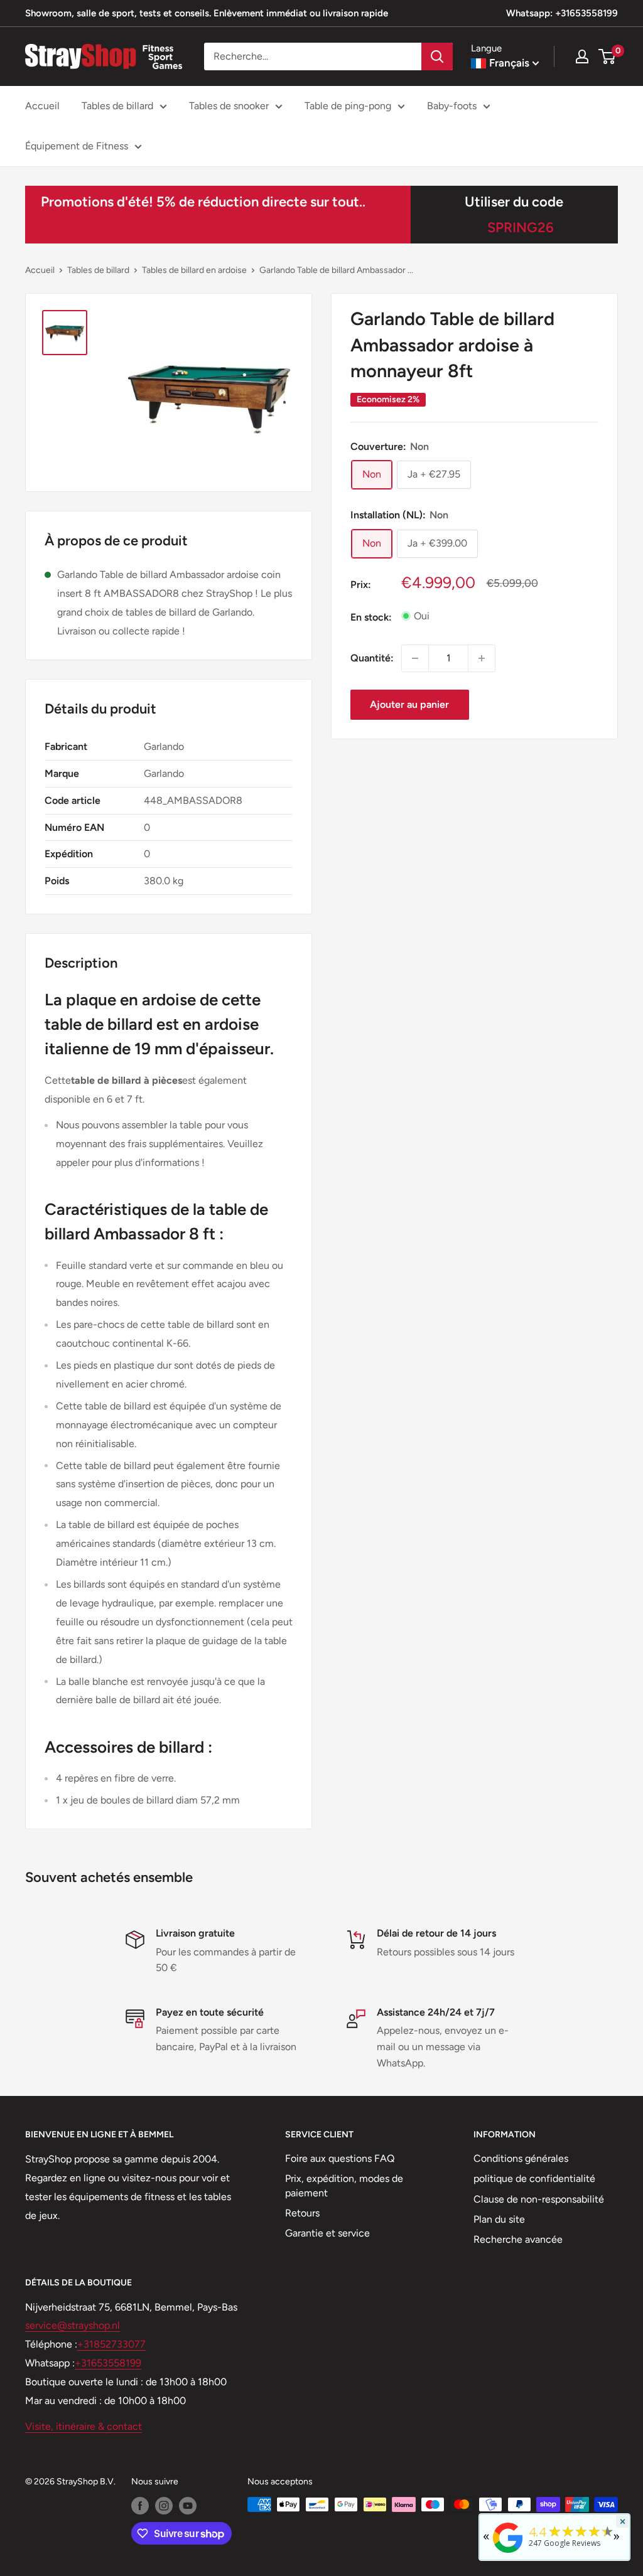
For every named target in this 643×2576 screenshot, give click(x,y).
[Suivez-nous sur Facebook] (140, 2506)
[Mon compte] (582, 56)
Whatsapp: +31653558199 (562, 13)
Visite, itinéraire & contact (84, 2426)
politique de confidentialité (534, 2178)
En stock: (371, 617)
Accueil (42, 106)
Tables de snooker (229, 106)
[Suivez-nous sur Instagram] (164, 2506)
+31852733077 (111, 2344)
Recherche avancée (518, 2239)
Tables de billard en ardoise (194, 270)
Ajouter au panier (409, 704)
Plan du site (499, 2219)
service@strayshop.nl (73, 2325)
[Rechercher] (437, 56)
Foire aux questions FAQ (340, 2158)
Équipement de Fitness (77, 146)
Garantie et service (327, 2233)
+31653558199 (108, 2363)
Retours (302, 2213)
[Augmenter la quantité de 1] (482, 658)
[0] (608, 56)
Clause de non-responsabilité (539, 2199)
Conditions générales (521, 2158)
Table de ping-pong (348, 106)
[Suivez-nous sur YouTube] (188, 2506)
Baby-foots (452, 106)
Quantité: (372, 658)
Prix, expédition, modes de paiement (344, 2185)
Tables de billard (117, 106)
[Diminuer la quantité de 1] (415, 658)
